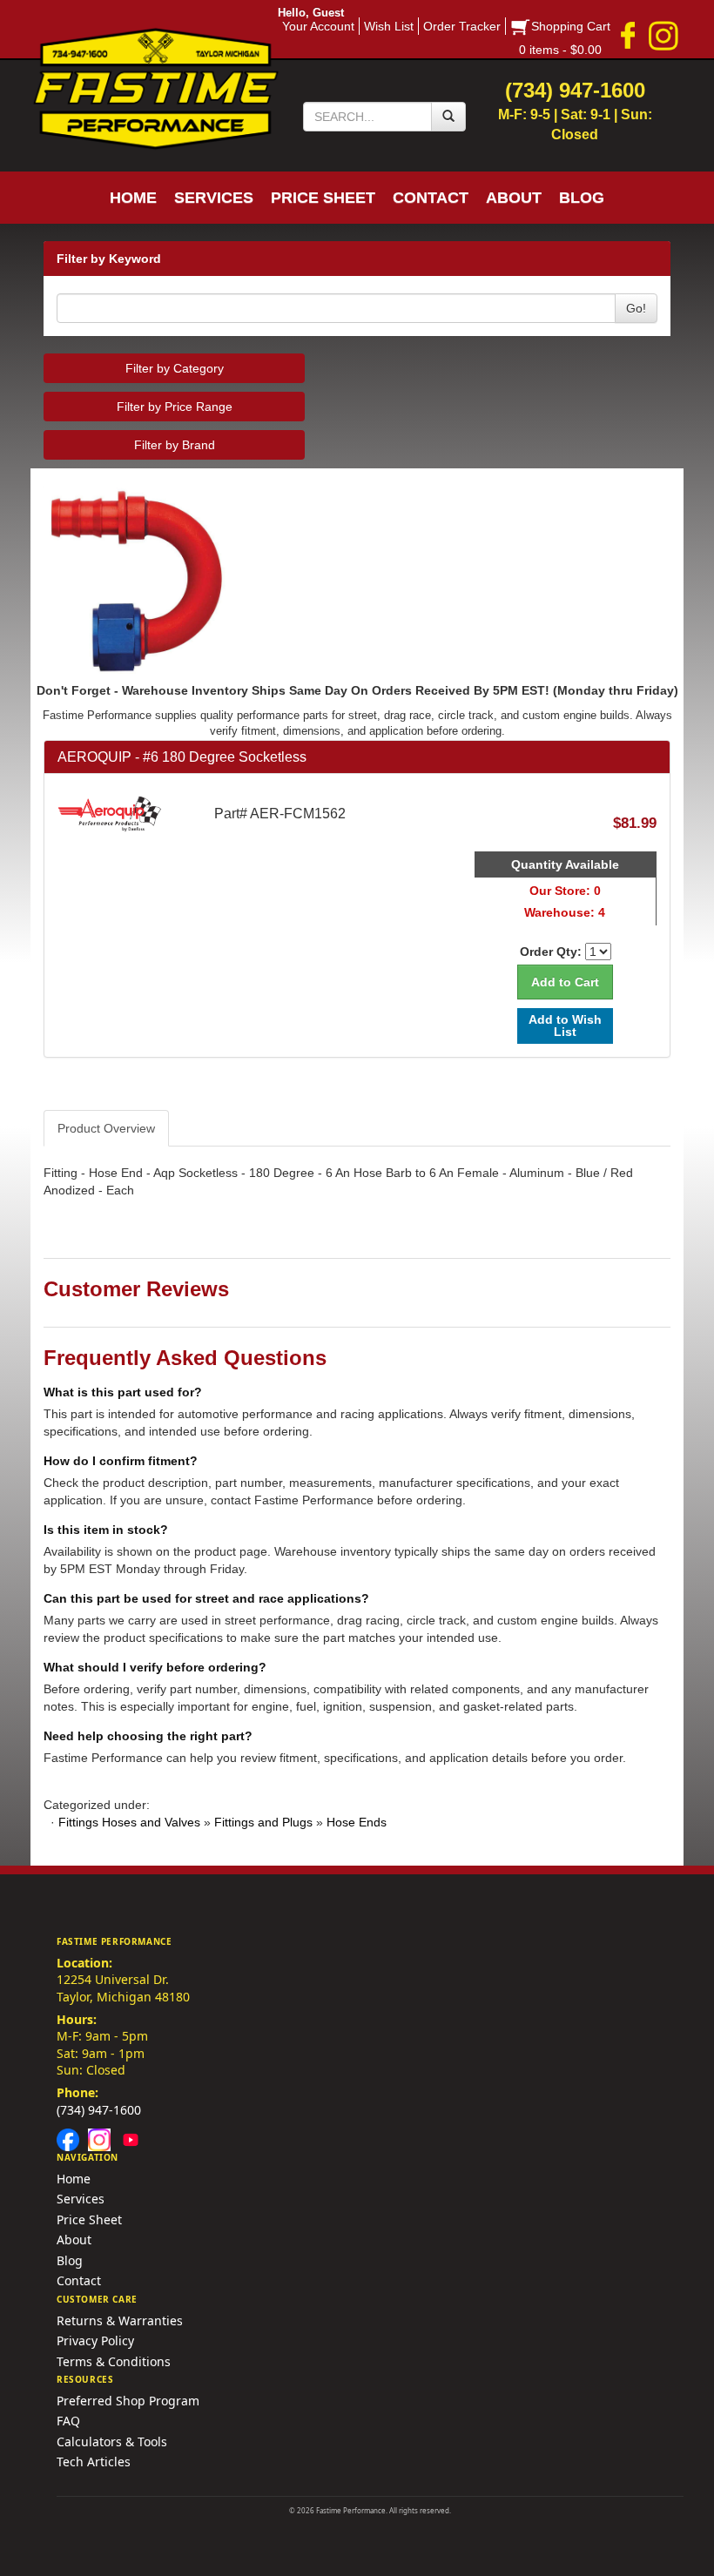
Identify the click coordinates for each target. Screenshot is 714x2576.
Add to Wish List (565, 1025)
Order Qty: (551, 952)
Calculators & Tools (112, 2441)
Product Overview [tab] (106, 1128)
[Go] (448, 117)
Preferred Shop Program (128, 2401)
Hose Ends (357, 1822)
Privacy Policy (95, 2341)
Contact (79, 2280)
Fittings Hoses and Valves (129, 1822)
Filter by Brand (175, 445)
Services (81, 2199)
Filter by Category (175, 368)
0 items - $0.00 (560, 50)
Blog (70, 2260)
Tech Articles (94, 2462)
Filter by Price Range (175, 407)
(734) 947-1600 (99, 2110)
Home (74, 2179)
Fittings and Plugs (263, 1822)
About (74, 2240)
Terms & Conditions (114, 2361)
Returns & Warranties (120, 2320)
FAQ (68, 2421)
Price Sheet (89, 2220)
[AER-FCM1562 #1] (357, 584)
